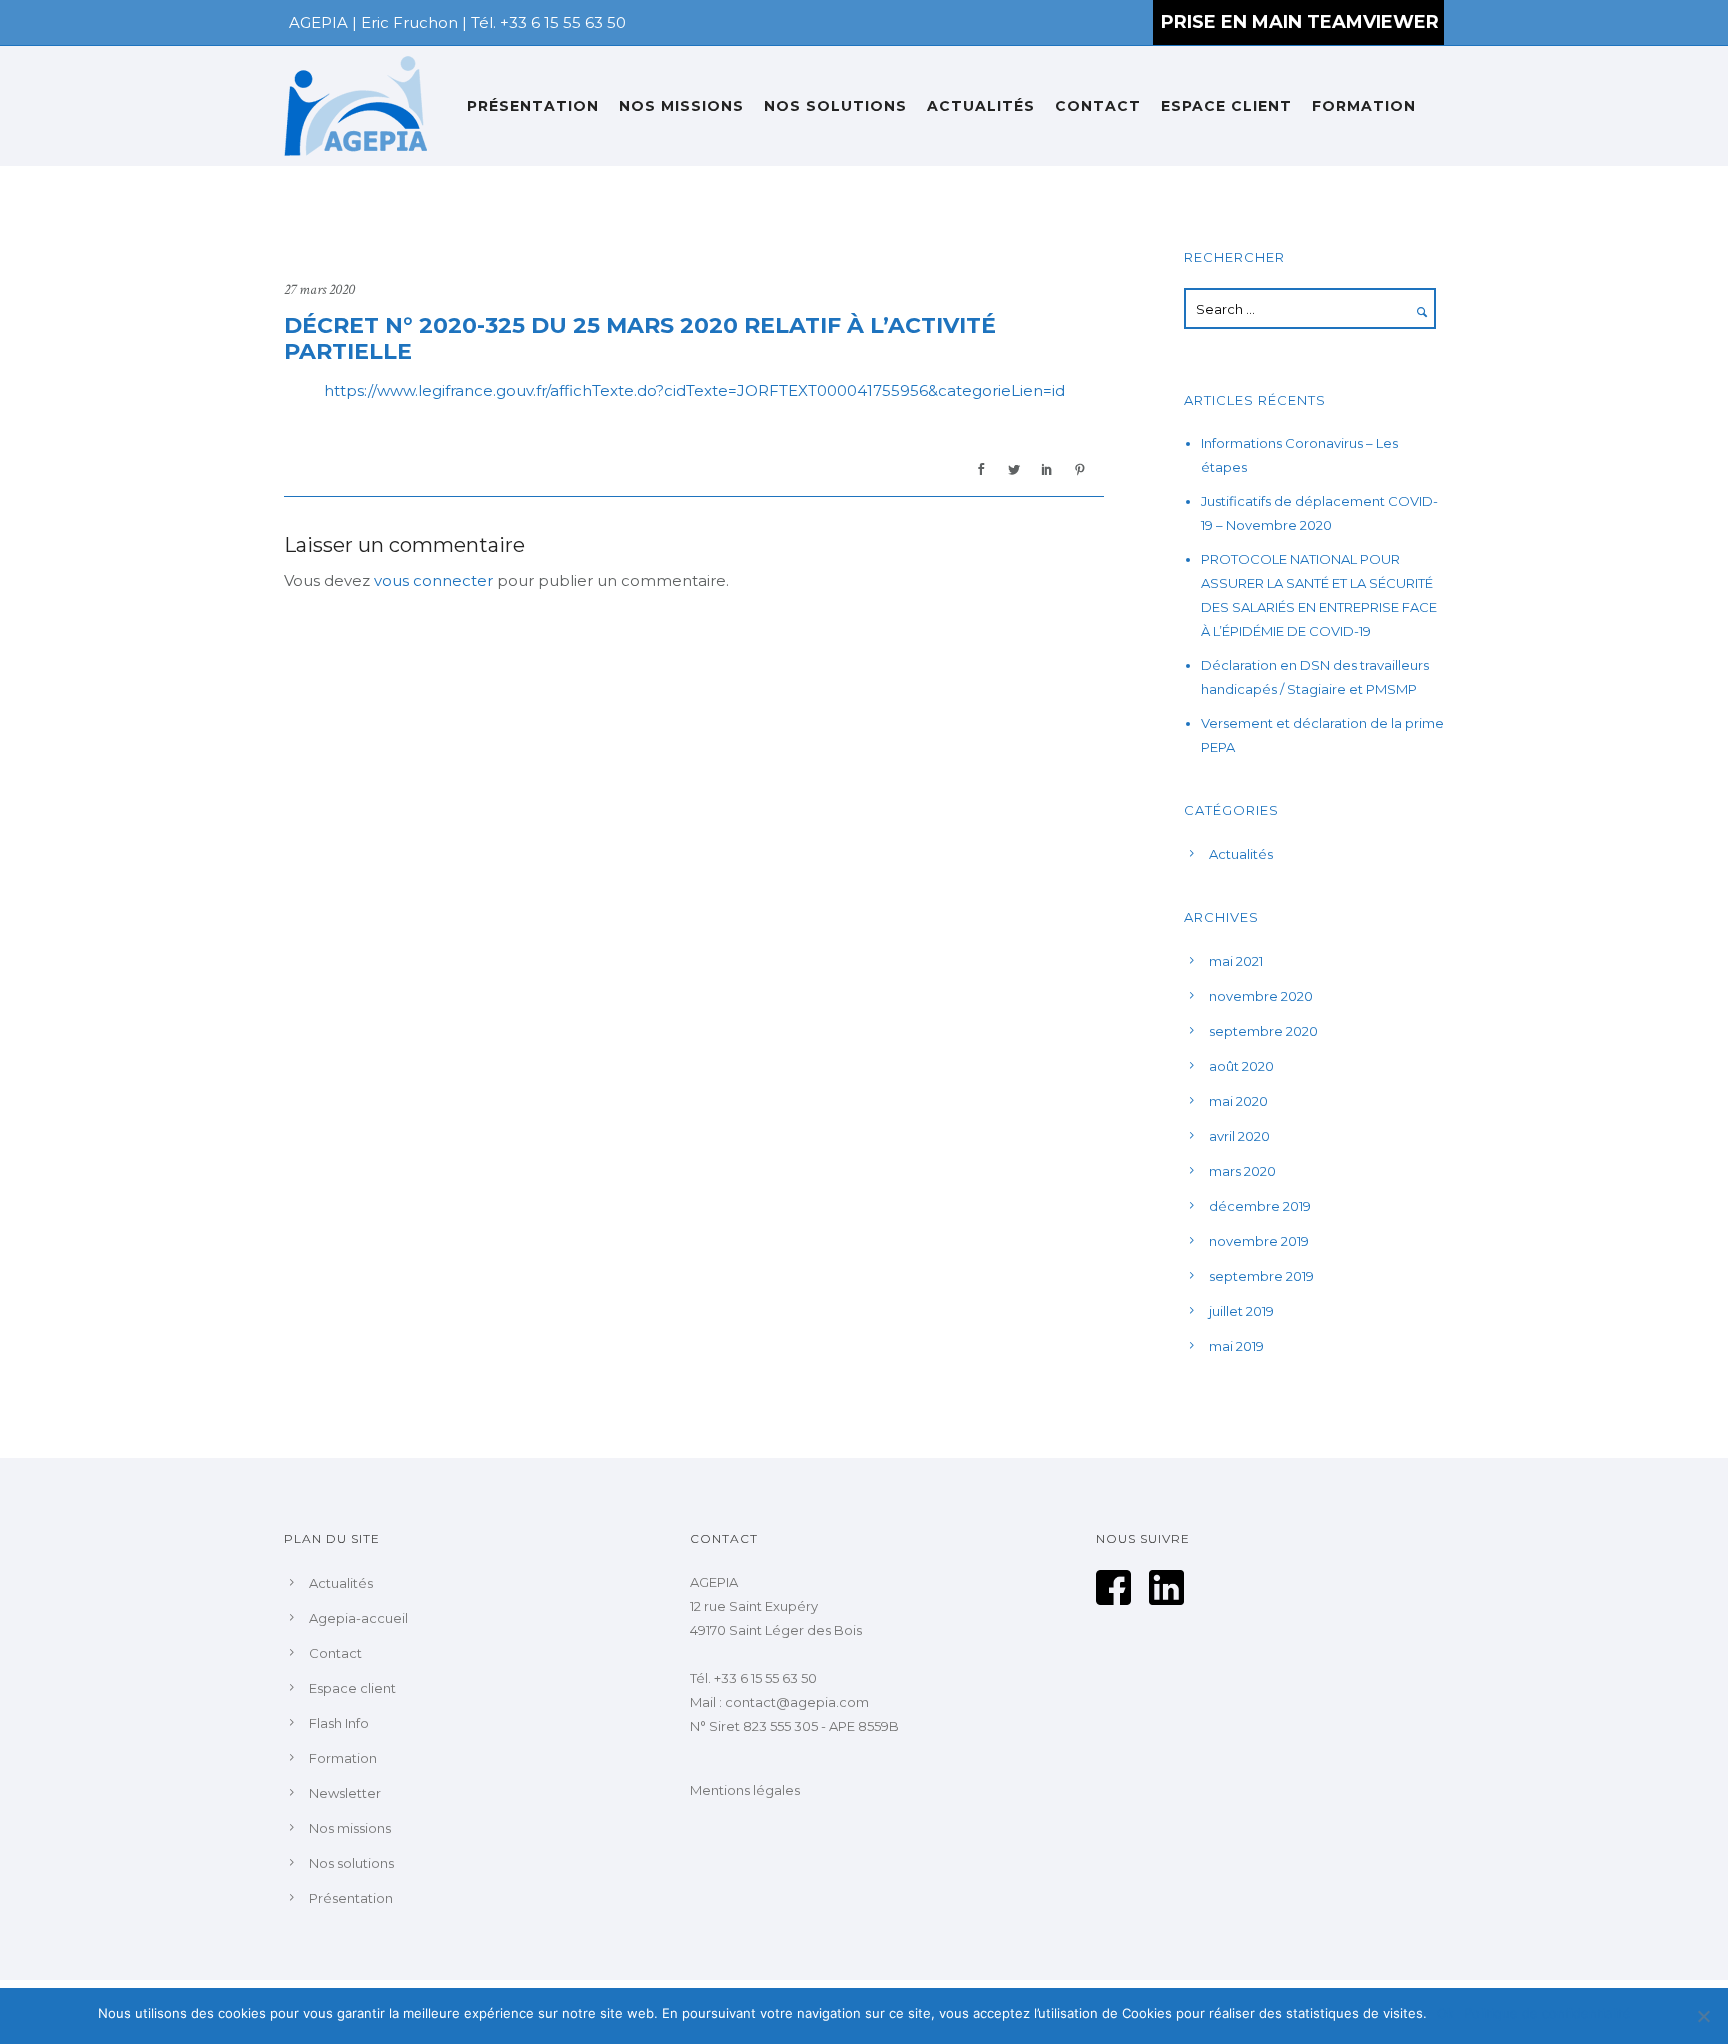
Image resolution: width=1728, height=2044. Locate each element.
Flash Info (339, 1723)
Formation (1364, 106)
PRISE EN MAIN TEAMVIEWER (1300, 22)
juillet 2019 (1241, 1311)
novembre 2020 (1261, 996)
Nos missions (681, 106)
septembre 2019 (1261, 1276)
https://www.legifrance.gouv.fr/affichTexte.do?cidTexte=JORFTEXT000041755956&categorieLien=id (694, 390)
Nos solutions (835, 106)
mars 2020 (1242, 1171)
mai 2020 (1238, 1101)
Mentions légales (745, 1790)
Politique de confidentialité (1547, 2013)
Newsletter (345, 1793)
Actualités (981, 106)
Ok (1445, 2013)
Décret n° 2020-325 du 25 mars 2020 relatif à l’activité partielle (640, 339)
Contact (1098, 106)
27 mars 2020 (319, 289)
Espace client (1226, 106)
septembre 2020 (1263, 1031)
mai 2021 (1236, 961)
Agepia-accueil (358, 1618)
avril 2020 (1239, 1136)
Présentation (533, 106)
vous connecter (433, 580)
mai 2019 (1236, 1346)
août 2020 (1241, 1066)
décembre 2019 (1260, 1206)
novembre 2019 (1259, 1241)
